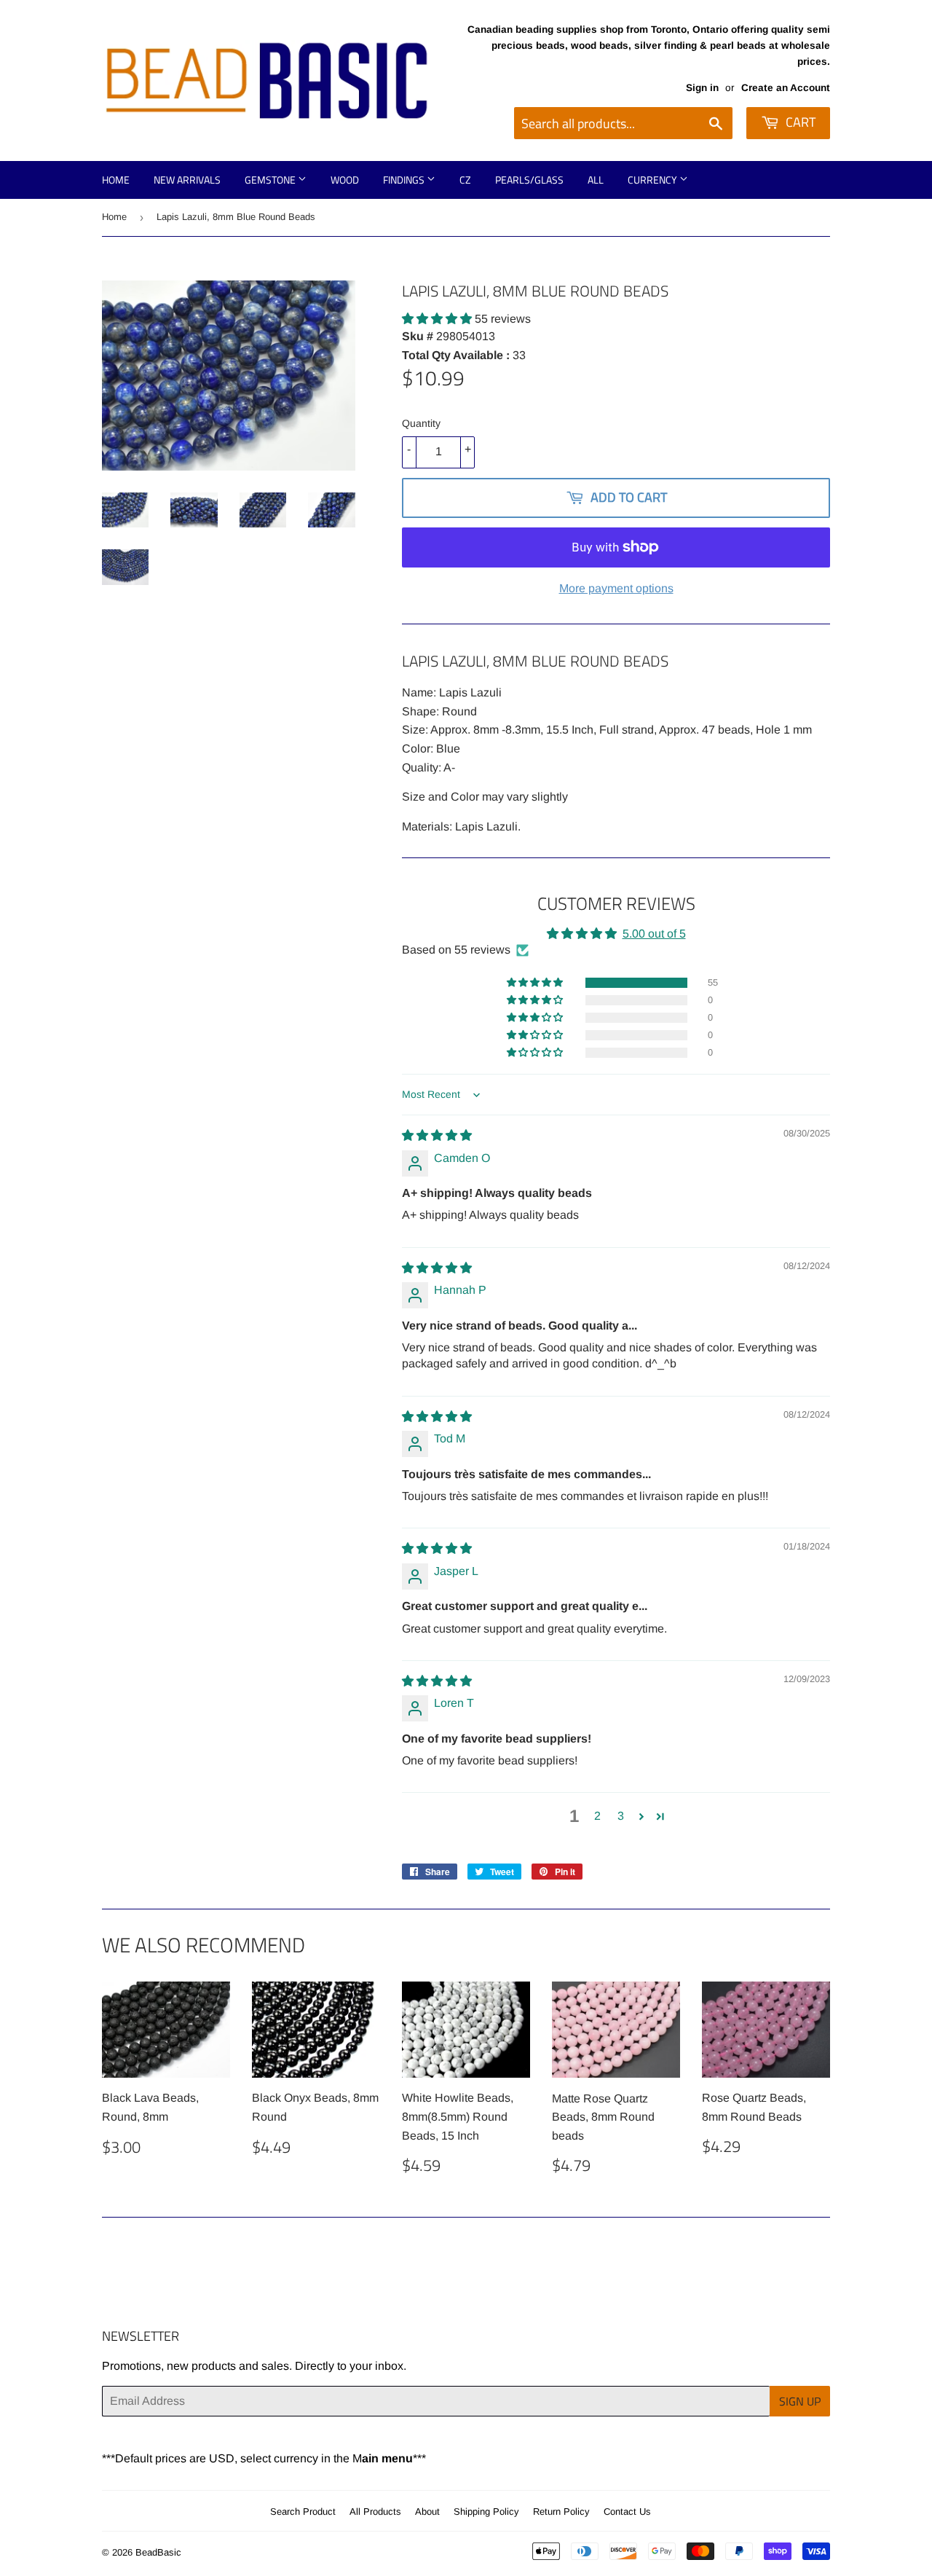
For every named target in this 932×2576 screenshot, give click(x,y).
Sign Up (800, 2401)
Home (116, 180)
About (427, 2512)
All (596, 180)
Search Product (303, 2512)
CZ (465, 180)
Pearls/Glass (529, 180)
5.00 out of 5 (654, 934)
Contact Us (627, 2512)
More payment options (616, 588)
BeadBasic (158, 2552)
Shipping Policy (486, 2512)
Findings (405, 180)
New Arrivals (187, 180)
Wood (345, 180)
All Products (375, 2512)
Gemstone (271, 180)
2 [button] (597, 1816)
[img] (437, 1135)
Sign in (702, 88)
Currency (653, 180)
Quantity (421, 423)
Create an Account (786, 88)
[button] (438, 319)
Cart (799, 122)
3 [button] (621, 1816)
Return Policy (561, 2512)
